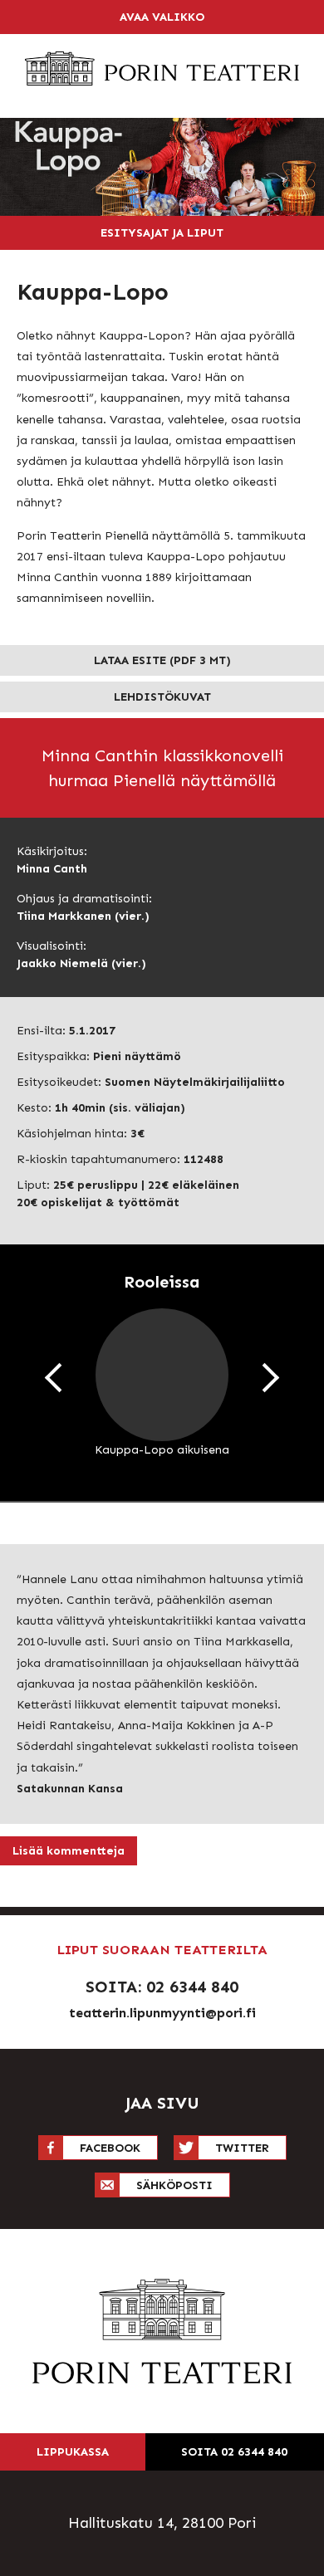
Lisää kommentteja (69, 1851)
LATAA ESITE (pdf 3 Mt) (162, 660)
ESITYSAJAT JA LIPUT (162, 233)
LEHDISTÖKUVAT (162, 697)
